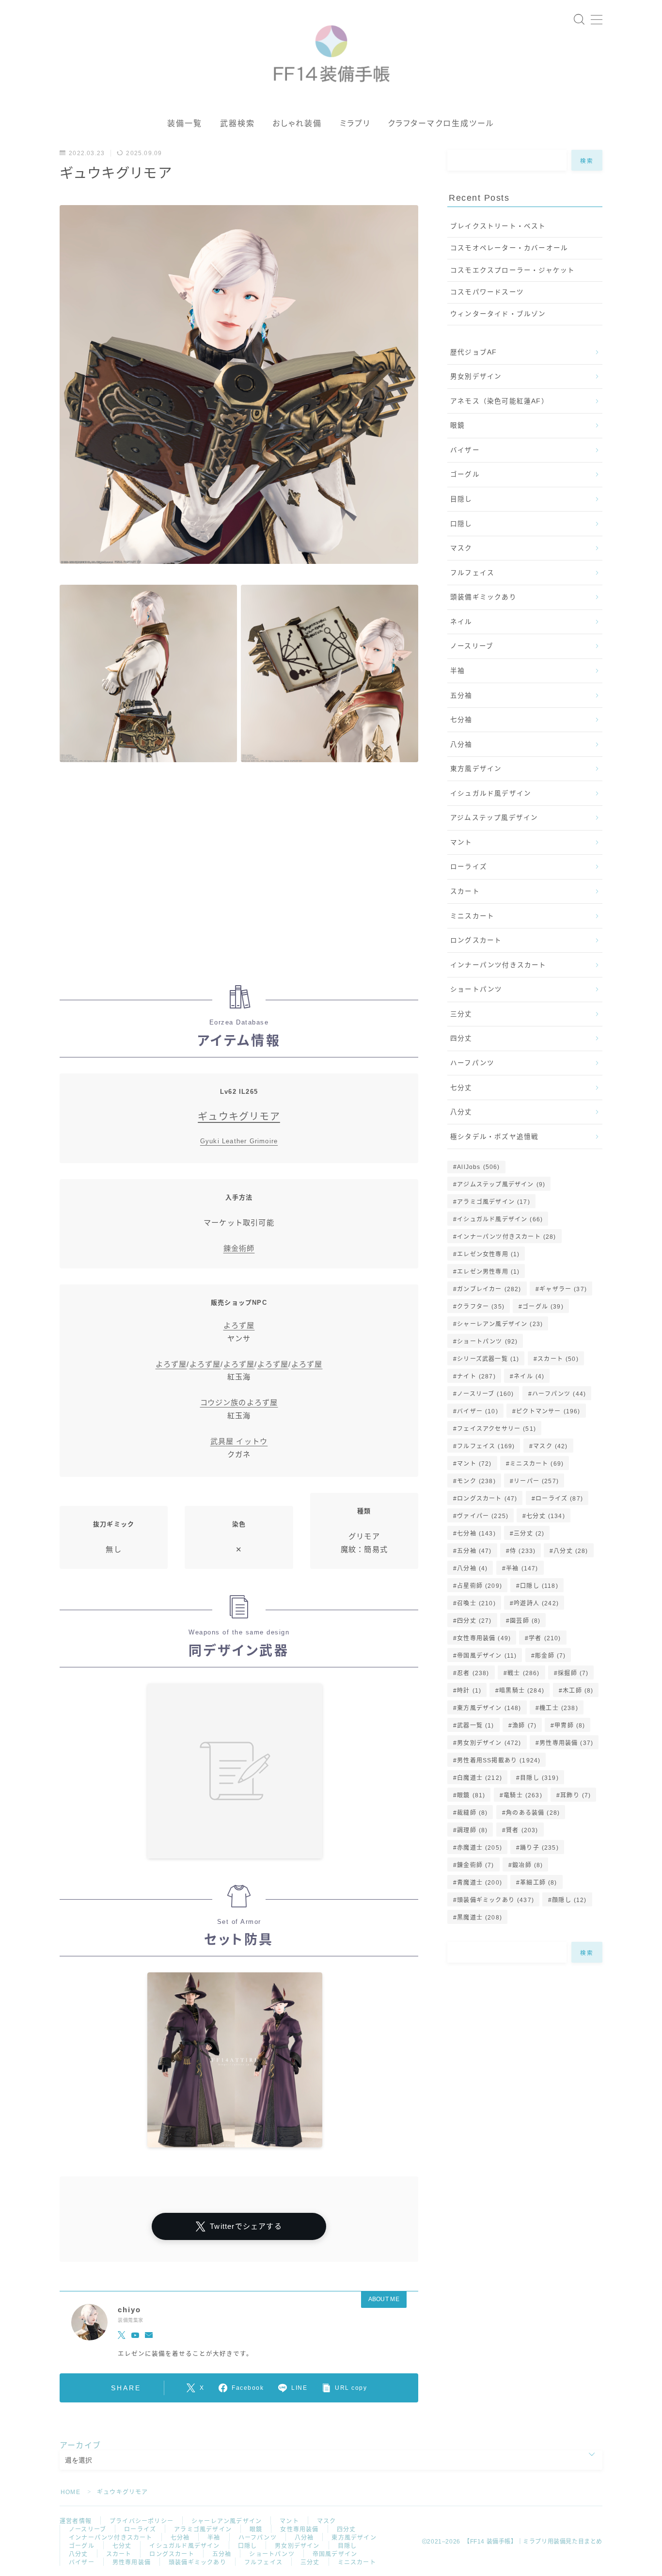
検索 (587, 160)
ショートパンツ (476, 989)
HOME (71, 2492)
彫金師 (550, 1656)
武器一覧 (475, 1726)
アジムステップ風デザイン (494, 818)
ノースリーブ (472, 646)
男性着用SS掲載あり (499, 1760)
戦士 (523, 1673)
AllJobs (478, 1167)
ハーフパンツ (472, 1063)
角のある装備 (533, 1813)
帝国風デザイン (487, 1656)
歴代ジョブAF (473, 352)
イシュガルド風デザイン (491, 793)
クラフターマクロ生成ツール (441, 123)
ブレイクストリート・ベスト (498, 226)
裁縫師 (472, 1813)
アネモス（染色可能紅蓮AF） (499, 401)
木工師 (578, 1691)
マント (461, 842)
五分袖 (461, 696)
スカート (465, 891)
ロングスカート (476, 940)
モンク (476, 1481)
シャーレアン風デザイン (500, 1324)
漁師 (524, 1726)
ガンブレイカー (489, 1289)
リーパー (536, 1481)
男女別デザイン (476, 376)
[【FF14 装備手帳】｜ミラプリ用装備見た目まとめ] (331, 49)
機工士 (559, 1708)
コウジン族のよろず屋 (239, 1402)
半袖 (457, 671)
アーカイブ (80, 2445)
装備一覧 (185, 123)
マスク (461, 548)
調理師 (472, 1830)
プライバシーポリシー (142, 2521)
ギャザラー (563, 1289)
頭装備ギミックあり (483, 597)
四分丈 (461, 1038)
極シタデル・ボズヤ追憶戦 (494, 1137)
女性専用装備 (484, 1638)
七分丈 (461, 1088)
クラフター (481, 1307)
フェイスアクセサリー (496, 1429)
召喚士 (476, 1603)
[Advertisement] (239, 876)
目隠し (461, 499)
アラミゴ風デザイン (494, 1202)
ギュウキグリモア (239, 1117)
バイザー (465, 450)
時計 (469, 1691)
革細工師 (538, 1883)
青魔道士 (480, 1883)
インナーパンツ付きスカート (498, 965)
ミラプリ (355, 123)
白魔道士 (480, 1778)
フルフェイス (472, 573)
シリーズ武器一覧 (488, 1359)
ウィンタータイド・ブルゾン (498, 314)
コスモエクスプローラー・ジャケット (512, 270)
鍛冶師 (528, 1865)
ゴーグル (465, 474)
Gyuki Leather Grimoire (239, 1141)
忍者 (473, 1673)
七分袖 (461, 720)
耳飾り (575, 1795)
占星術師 (480, 1586)
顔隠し (569, 1900)
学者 (545, 1638)
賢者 (522, 1830)
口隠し (461, 524)
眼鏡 (457, 425)
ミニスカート (472, 916)
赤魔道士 (480, 1848)
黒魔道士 (480, 1918)
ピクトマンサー (548, 1411)
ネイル (461, 622)
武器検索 (237, 123)
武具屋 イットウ (239, 1441)
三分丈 (461, 1014)
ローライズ (469, 867)
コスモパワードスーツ (487, 292)
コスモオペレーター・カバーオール (509, 248)
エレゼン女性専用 (488, 1254)
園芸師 (525, 1621)
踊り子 (539, 1848)
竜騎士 (523, 1795)
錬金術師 (239, 1248)
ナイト (476, 1376)
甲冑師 (570, 1726)
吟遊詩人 (536, 1603)
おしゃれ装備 (297, 123)
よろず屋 (239, 1325)
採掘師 (573, 1673)
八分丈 (461, 1112)
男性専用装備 (566, 1743)
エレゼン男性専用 (488, 1272)
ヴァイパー (483, 1516)
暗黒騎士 (522, 1691)
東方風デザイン (476, 769)
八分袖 (461, 744)
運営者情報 (76, 2521)
